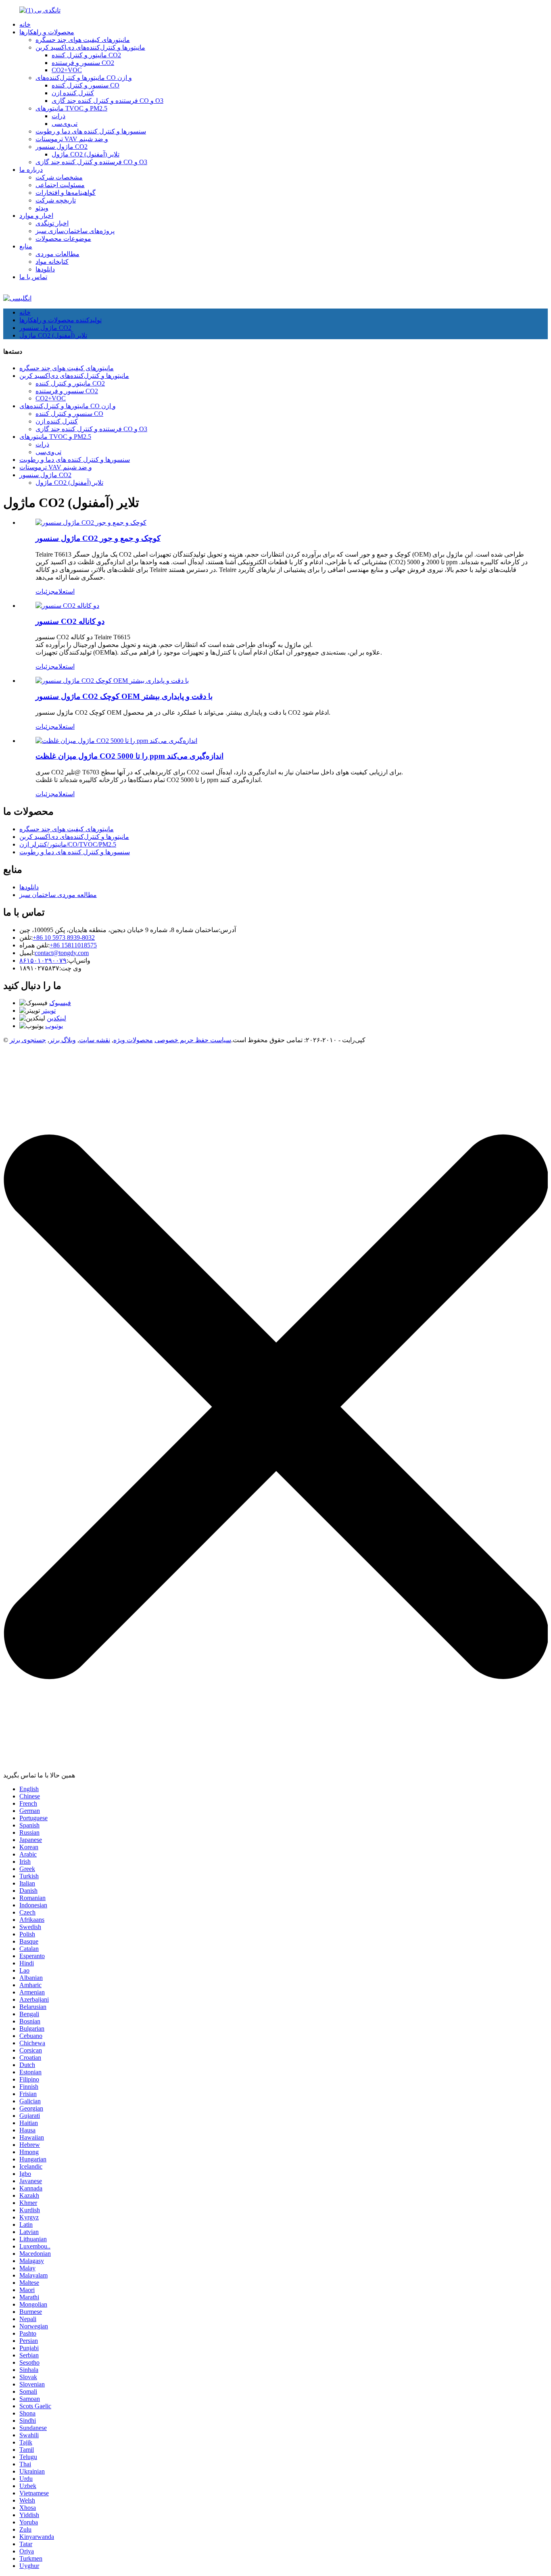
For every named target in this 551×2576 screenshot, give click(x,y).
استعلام (65, 591)
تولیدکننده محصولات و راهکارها (61, 320)
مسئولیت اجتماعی (60, 185)
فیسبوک (60, 1003)
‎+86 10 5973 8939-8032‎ (64, 938)
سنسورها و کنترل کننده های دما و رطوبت (91, 131)
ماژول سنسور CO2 (62, 147)
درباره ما (31, 170)
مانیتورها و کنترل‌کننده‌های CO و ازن (84, 78)
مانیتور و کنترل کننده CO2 (86, 55)
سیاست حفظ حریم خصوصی (193, 1040)
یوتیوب (54, 1026)
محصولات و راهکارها (47, 32)
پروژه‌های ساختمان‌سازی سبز (75, 231)
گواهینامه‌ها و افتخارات (66, 193)
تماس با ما (33, 277)
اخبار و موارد (36, 216)
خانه (25, 24)
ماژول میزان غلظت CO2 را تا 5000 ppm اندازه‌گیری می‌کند (129, 756)
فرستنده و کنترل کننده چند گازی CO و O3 (107, 101)
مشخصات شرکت (59, 177)
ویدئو (42, 208)
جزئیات (45, 591)
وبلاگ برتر (63, 1040)
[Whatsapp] (517, 1946)
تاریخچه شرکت (56, 200)
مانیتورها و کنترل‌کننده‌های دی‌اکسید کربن (90, 47)
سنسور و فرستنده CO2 (83, 63)
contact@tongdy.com (62, 953)
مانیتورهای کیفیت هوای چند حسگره (83, 40)
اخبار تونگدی (52, 223)
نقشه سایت (95, 1040)
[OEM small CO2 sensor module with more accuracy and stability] (112, 681)
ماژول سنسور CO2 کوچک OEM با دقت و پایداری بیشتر (124, 696)
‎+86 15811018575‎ (73, 945)
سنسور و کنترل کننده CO (86, 85)
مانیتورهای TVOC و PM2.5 (71, 108)
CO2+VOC (67, 70)
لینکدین (56, 1018)
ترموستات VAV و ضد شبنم (72, 139)
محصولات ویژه (133, 1040)
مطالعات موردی (57, 254)
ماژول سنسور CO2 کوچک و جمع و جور (98, 538)
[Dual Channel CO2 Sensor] (67, 606)
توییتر (49, 1011)
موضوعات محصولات (63, 239)
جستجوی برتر (28, 1040)
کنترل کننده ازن (73, 93)
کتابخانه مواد (52, 262)
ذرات (58, 116)
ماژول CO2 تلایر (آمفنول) (86, 154)
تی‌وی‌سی (65, 124)
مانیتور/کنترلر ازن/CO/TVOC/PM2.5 (68, 844)
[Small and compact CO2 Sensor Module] (91, 523)
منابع (26, 246)
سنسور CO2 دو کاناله (70, 621)
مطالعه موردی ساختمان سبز (58, 895)
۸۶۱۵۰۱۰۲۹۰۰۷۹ (43, 961)
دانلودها (45, 269)
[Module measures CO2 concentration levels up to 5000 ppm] (116, 741)
